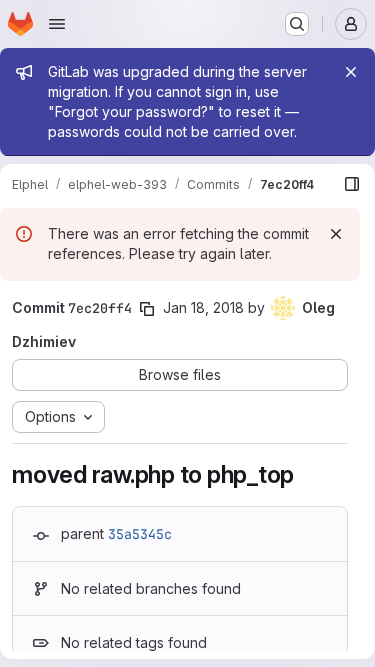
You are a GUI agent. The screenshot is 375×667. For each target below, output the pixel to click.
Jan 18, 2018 (203, 307)
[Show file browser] (352, 184)
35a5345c (140, 534)
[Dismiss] (336, 234)
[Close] (351, 72)
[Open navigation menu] (57, 24)
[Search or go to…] (297, 24)
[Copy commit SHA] (147, 309)
